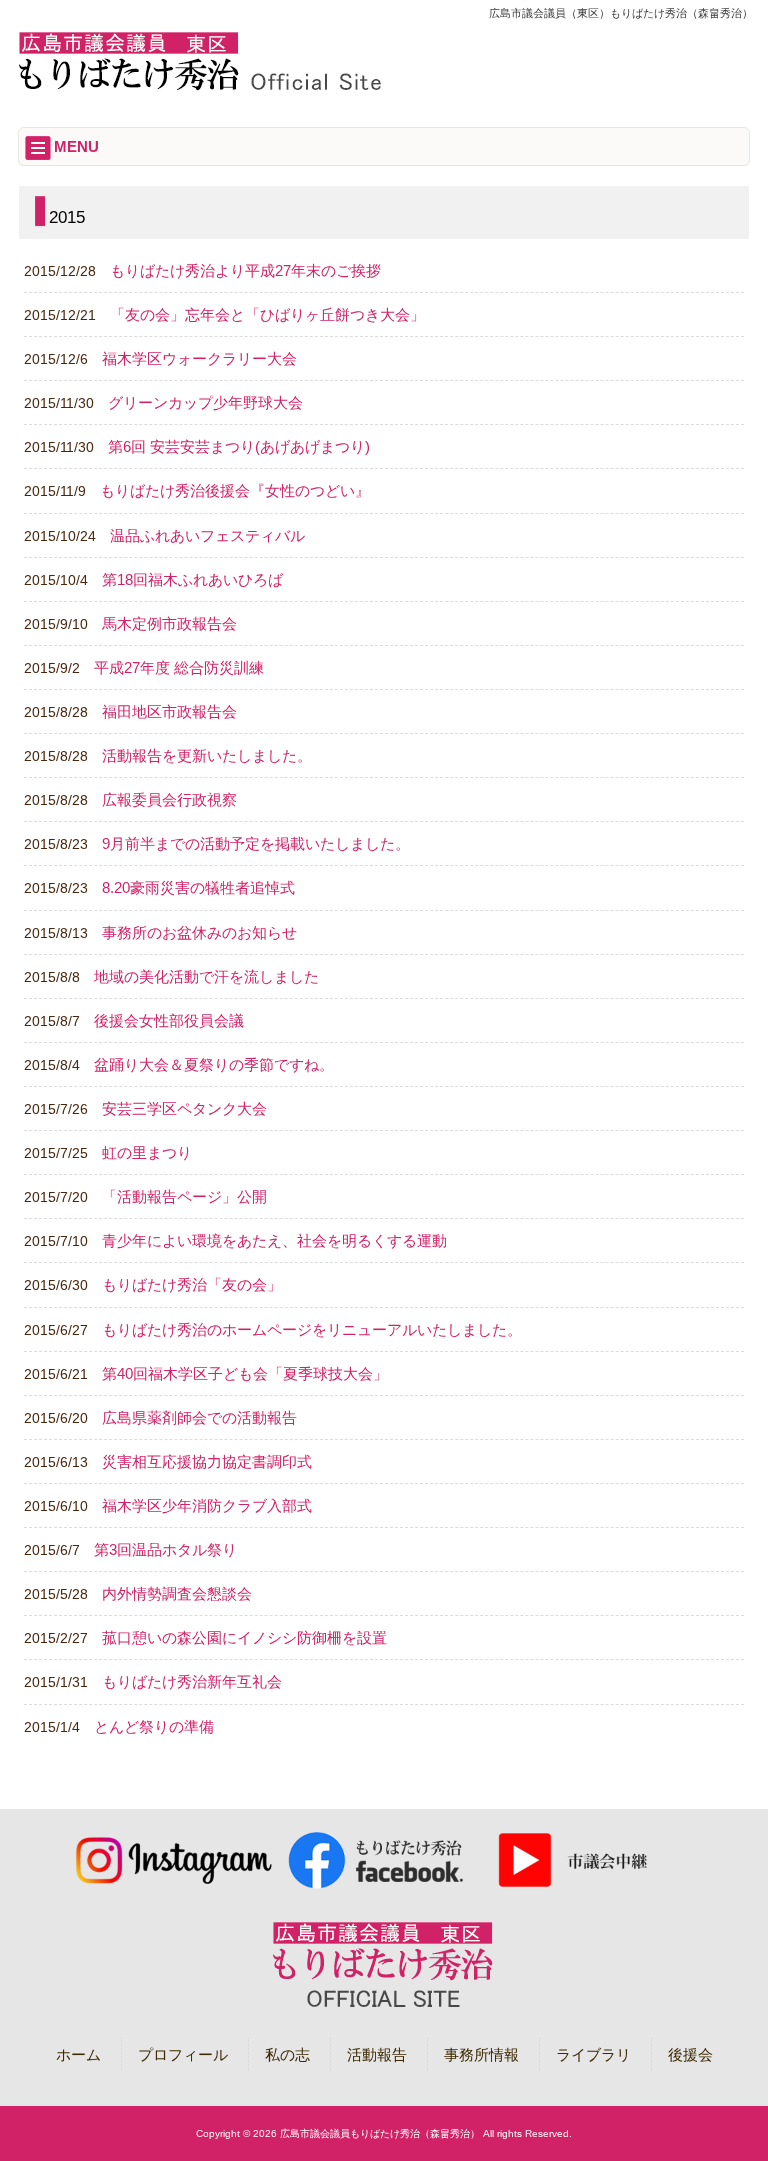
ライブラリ (593, 2054)
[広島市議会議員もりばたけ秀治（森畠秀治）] (199, 87)
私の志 (287, 2054)
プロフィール (183, 2054)
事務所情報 (481, 2054)
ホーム (78, 2054)
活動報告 (377, 2054)
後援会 (690, 2054)
